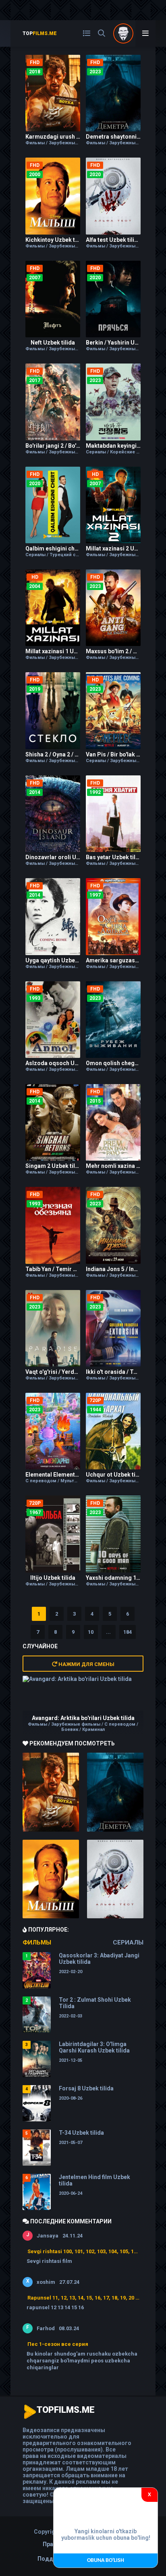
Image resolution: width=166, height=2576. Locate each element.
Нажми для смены (86, 1664)
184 (128, 1632)
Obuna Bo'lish (106, 2560)
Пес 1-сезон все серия (58, 2344)
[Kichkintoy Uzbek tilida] (51, 1879)
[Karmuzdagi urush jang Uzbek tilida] (51, 1792)
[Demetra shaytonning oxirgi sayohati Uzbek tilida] (115, 1792)
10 (91, 1632)
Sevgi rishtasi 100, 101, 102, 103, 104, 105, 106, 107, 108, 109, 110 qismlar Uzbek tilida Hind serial (83, 2251)
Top (40, 33)
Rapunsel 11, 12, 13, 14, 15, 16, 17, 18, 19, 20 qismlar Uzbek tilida (83, 2298)
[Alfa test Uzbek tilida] (115, 1879)
